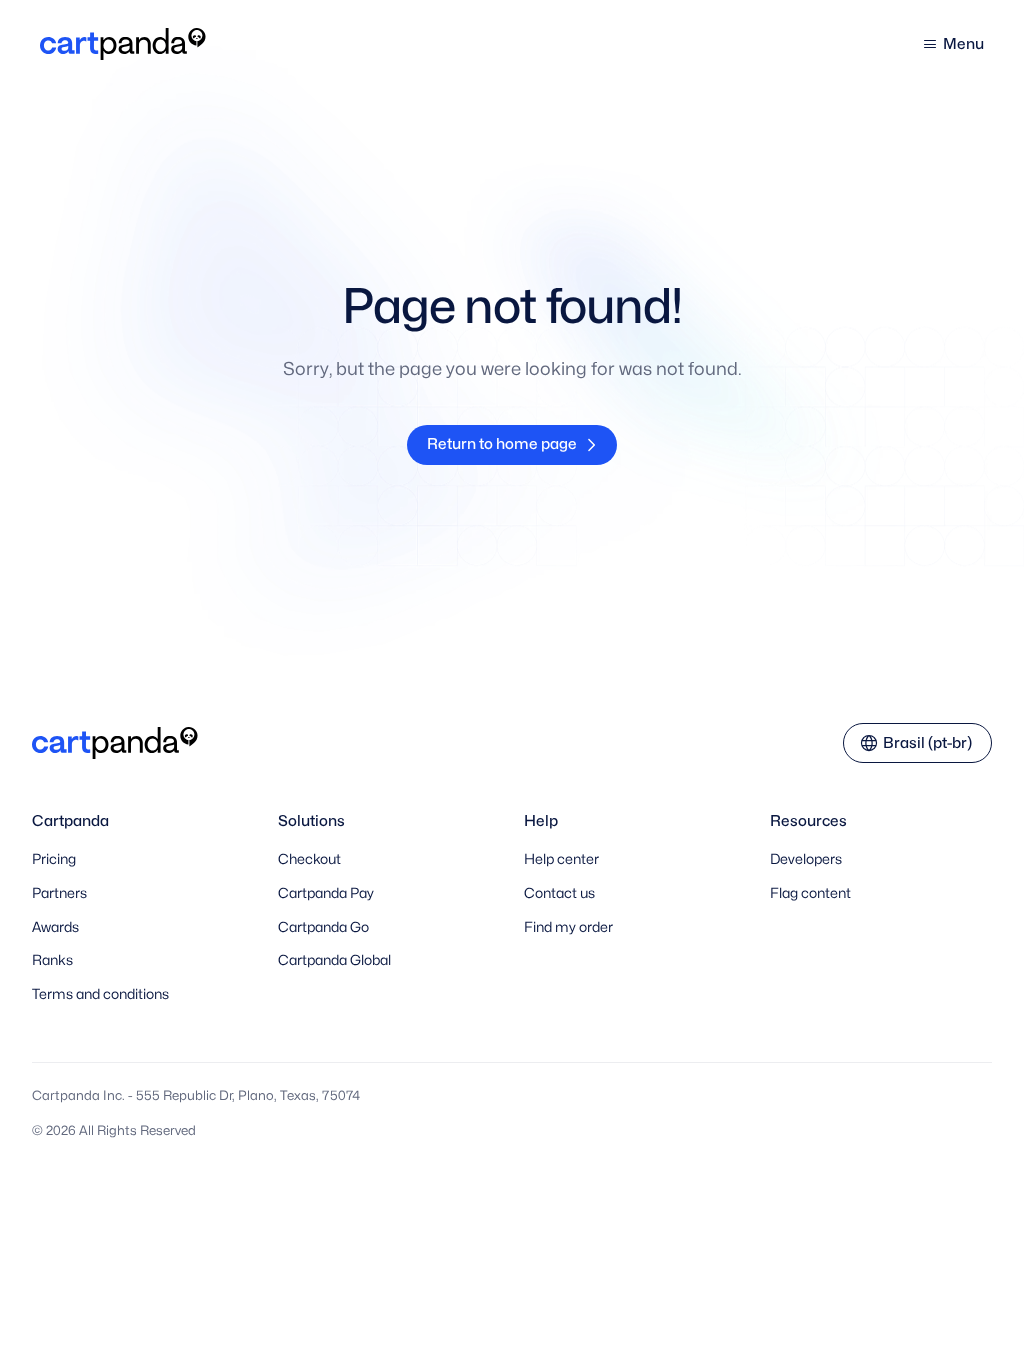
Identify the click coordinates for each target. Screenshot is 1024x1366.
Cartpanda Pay (326, 892)
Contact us (559, 892)
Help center (561, 858)
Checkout (309, 858)
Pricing (54, 858)
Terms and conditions (100, 993)
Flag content (810, 892)
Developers (806, 858)
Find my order (568, 926)
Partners (59, 892)
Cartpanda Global (334, 959)
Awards (55, 926)
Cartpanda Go (323, 926)
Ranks (52, 959)
